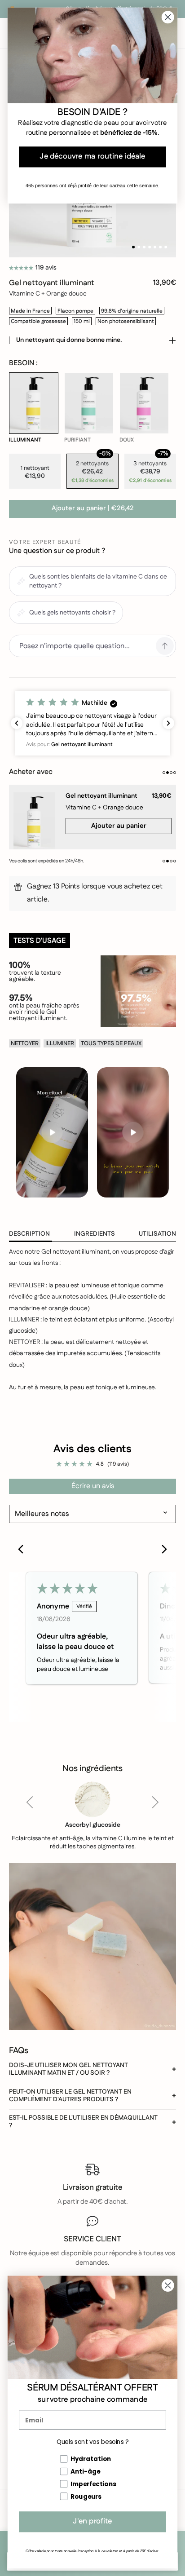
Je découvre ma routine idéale (92, 157)
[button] (21, 268)
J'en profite (92, 2522)
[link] (34, 408)
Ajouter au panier (93, 509)
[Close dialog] (168, 2285)
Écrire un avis (93, 1486)
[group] (92, 813)
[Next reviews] (168, 723)
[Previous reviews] (17, 723)
